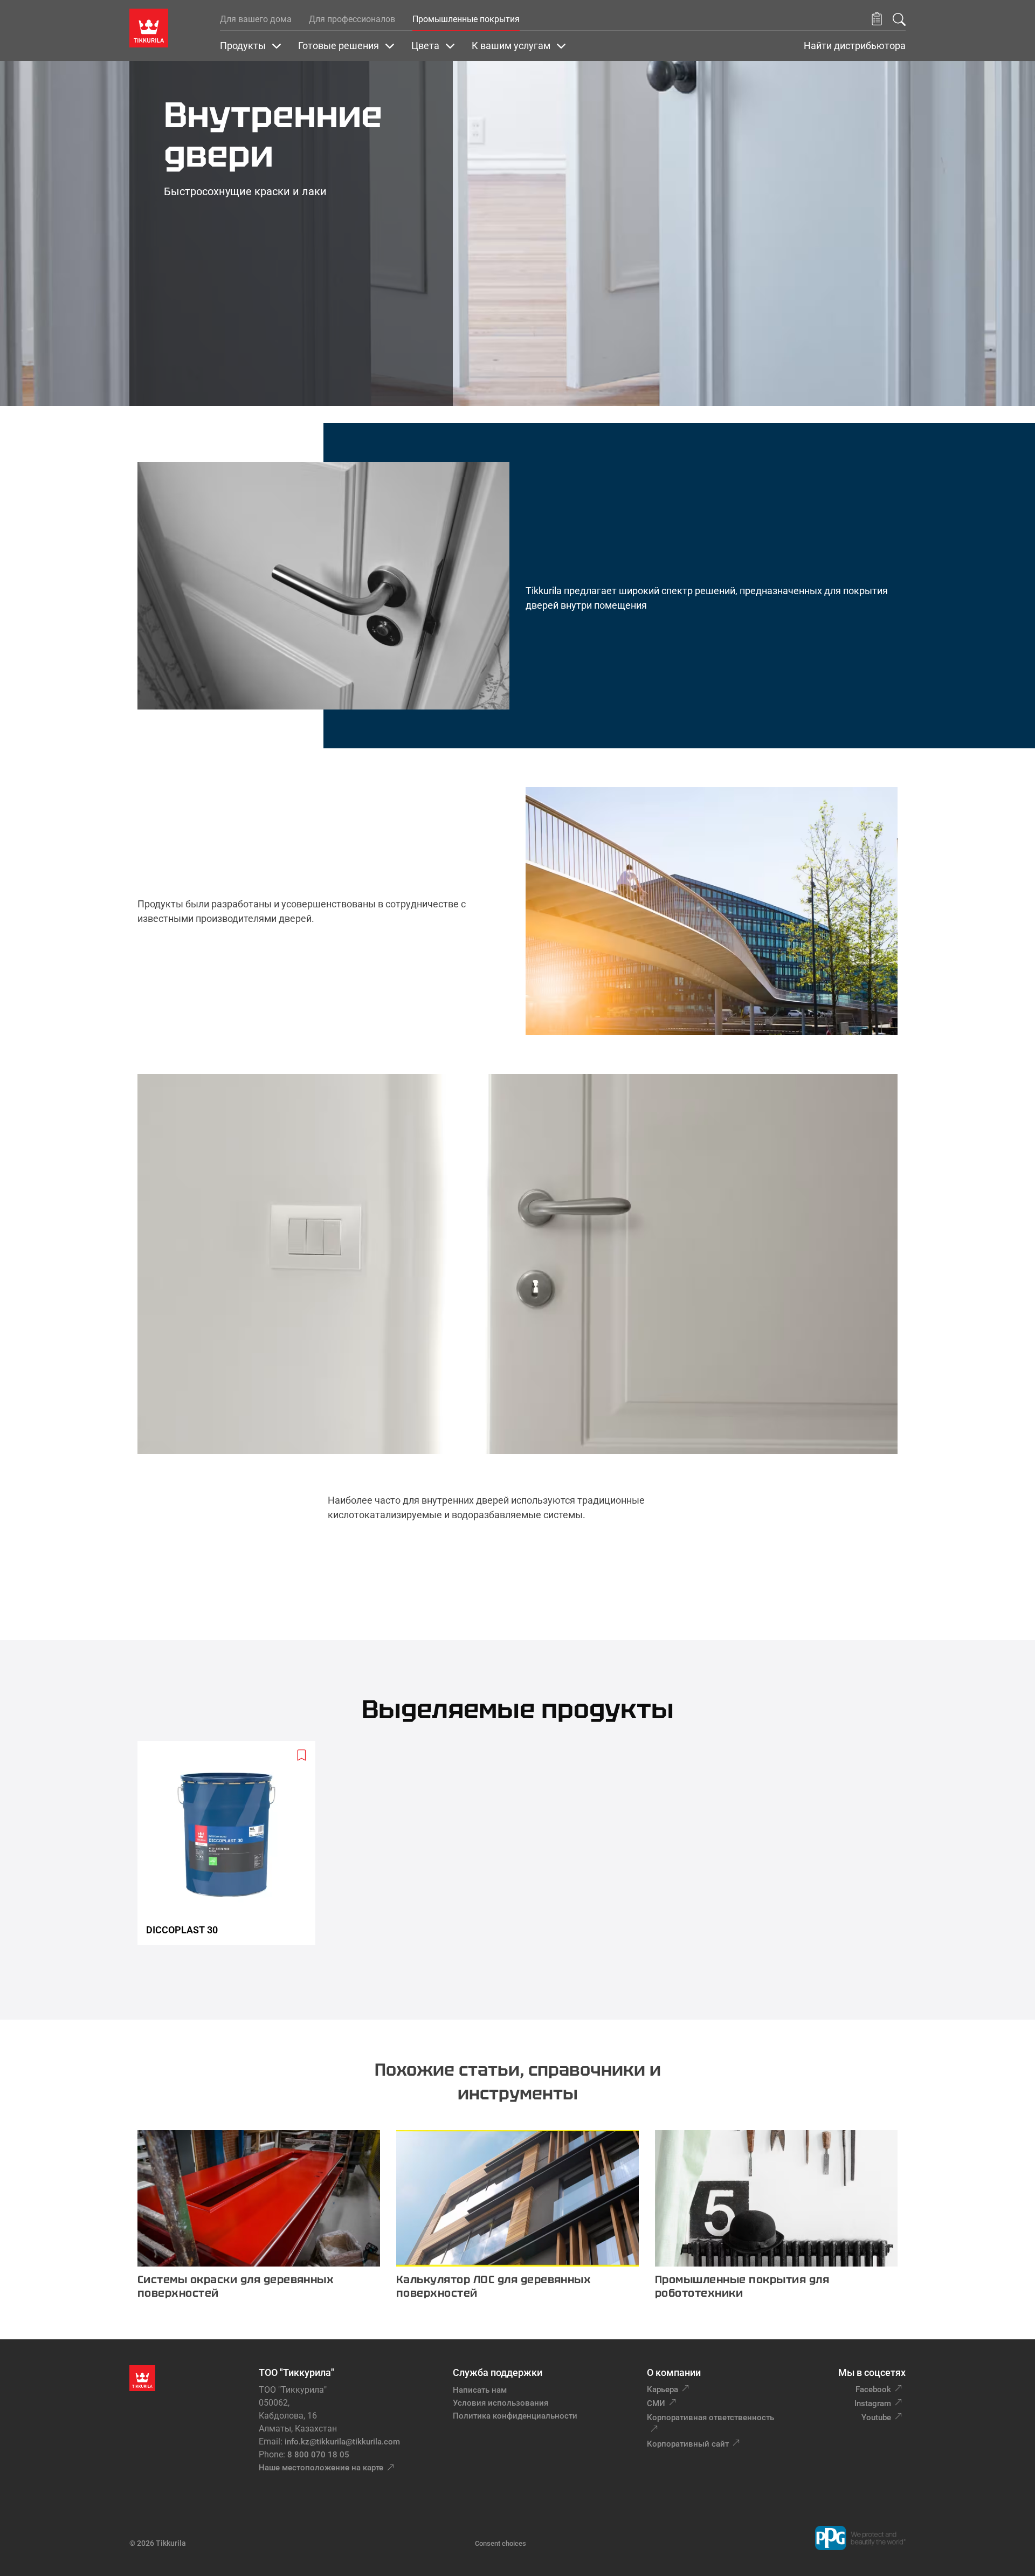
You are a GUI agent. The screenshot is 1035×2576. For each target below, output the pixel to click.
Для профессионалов (352, 19)
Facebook (873, 2389)
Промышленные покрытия (466, 19)
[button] (877, 19)
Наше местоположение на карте (321, 2468)
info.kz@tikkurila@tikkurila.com (342, 2442)
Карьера (663, 2389)
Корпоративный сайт (688, 2444)
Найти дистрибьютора (855, 46)
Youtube (876, 2417)
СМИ (656, 2403)
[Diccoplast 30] (231, 1843)
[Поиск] (899, 19)
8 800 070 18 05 (318, 2455)
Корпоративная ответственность (710, 2417)
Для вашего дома (256, 19)
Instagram (873, 2403)
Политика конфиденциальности (515, 2416)
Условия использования (501, 2403)
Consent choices (501, 2543)
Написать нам (480, 2390)
